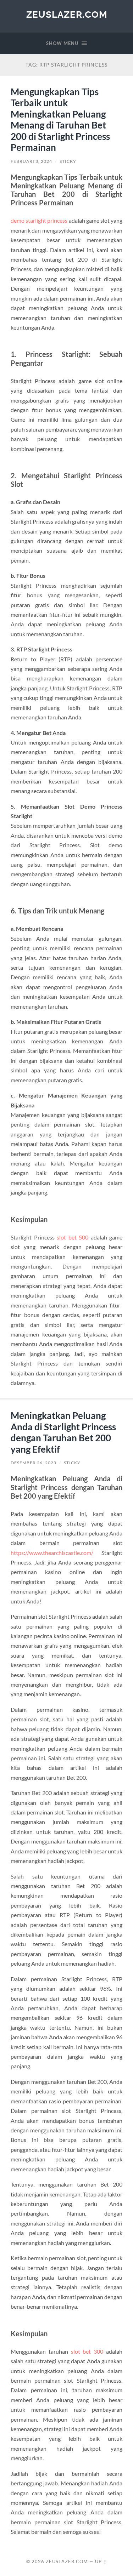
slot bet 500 (73, 1237)
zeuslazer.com (67, 14)
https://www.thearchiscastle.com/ (52, 1553)
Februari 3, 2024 (31, 161)
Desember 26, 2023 (34, 1463)
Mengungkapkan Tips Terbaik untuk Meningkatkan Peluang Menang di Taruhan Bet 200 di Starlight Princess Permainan (60, 120)
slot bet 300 (87, 2351)
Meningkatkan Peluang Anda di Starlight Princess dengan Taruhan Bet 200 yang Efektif (63, 1432)
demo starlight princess (39, 220)
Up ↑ (101, 2561)
